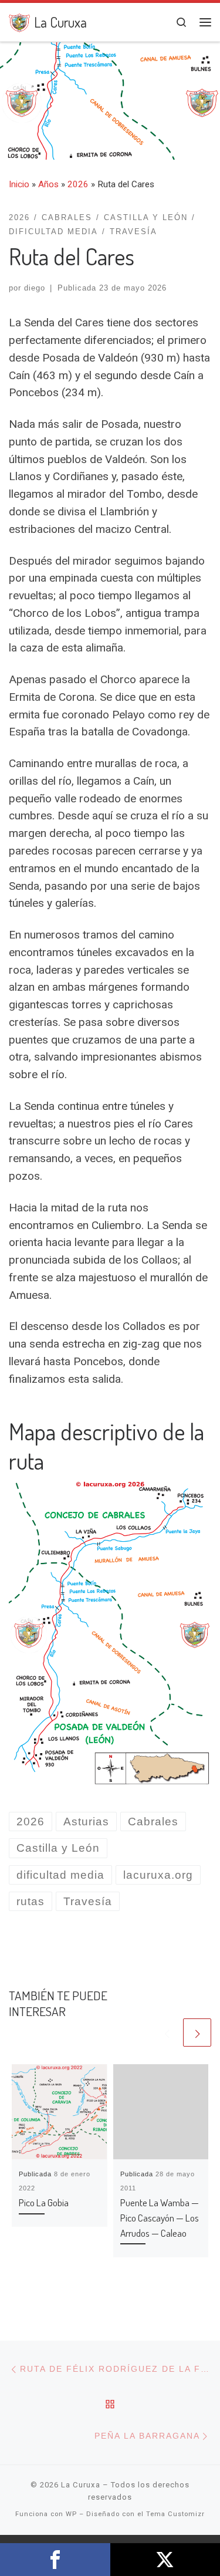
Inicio (19, 184)
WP (71, 2514)
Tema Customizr (175, 2514)
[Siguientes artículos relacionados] (197, 2033)
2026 (78, 184)
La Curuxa (81, 2485)
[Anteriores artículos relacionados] (167, 2033)
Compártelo (55, 2560)
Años (48, 184)
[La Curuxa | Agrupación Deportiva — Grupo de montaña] (19, 21)
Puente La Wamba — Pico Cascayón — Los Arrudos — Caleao (160, 2217)
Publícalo (165, 2560)
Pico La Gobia (44, 2202)
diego (35, 288)
